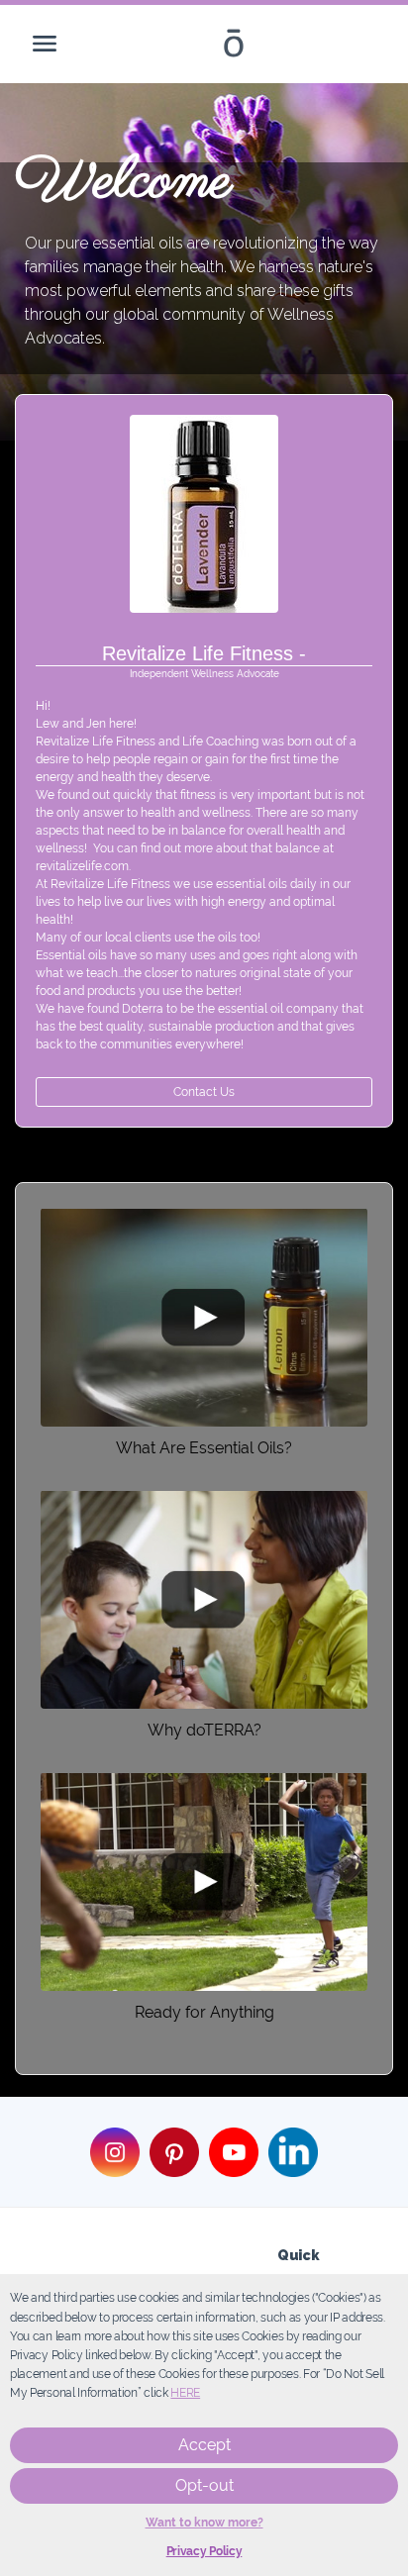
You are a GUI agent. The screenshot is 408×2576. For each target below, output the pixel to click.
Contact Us (204, 1092)
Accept (204, 2445)
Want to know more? (204, 2523)
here (185, 2393)
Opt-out (204, 2485)
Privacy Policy (204, 2551)
